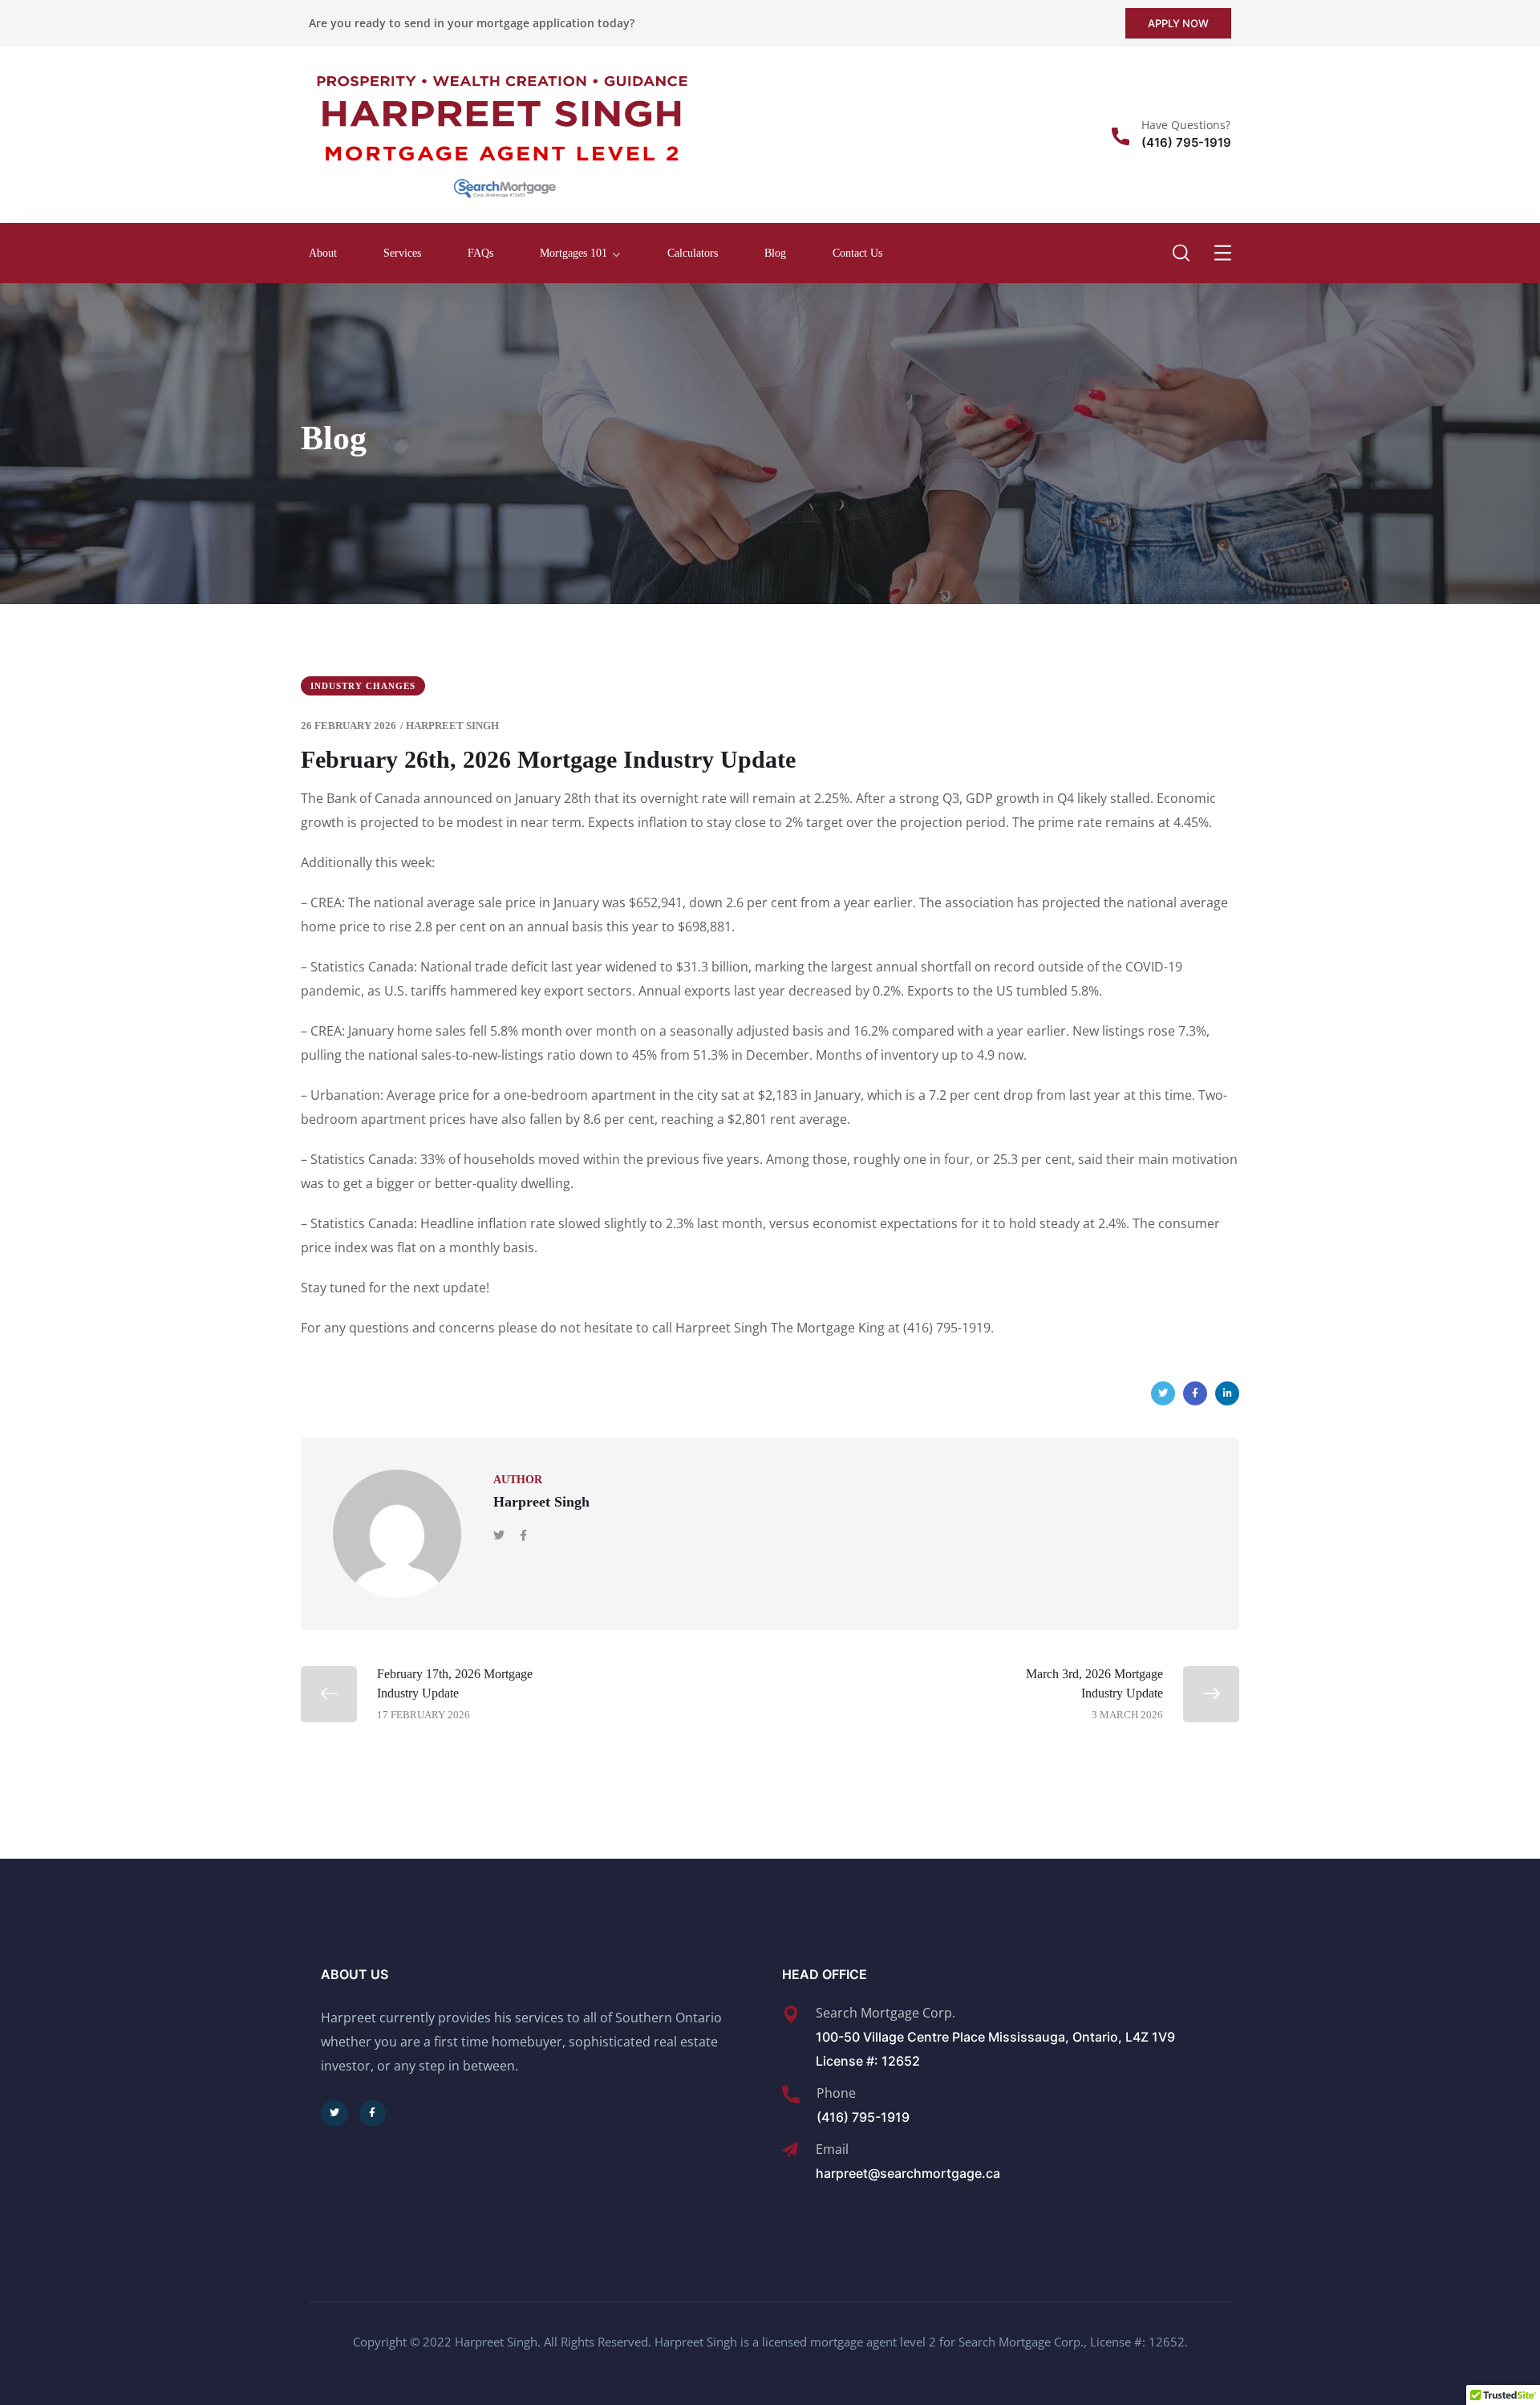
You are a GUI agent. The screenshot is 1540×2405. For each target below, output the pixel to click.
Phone (836, 2093)
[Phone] (791, 2095)
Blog (775, 253)
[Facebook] (1195, 1393)
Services (402, 253)
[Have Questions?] (1121, 136)
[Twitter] (1163, 1393)
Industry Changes (363, 686)
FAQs (480, 253)
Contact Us (857, 253)
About (323, 253)
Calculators (693, 253)
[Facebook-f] (373, 2114)
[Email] (790, 2150)
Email (832, 2149)
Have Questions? (1186, 125)
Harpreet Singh (452, 726)
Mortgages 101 (573, 253)
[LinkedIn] (1227, 1393)
